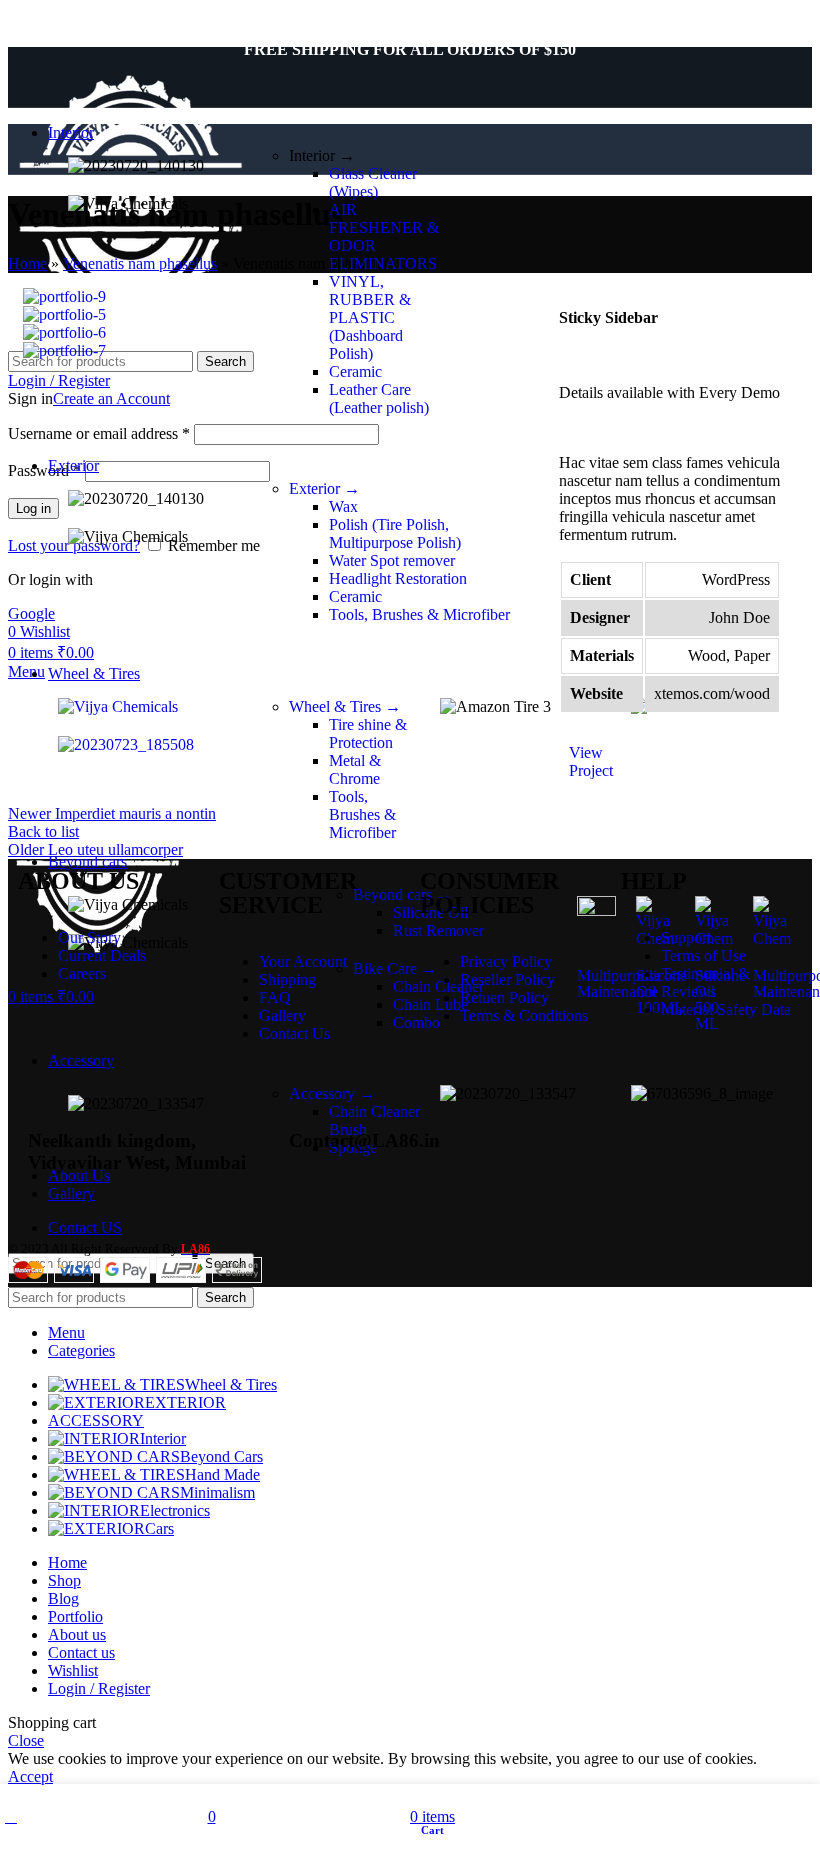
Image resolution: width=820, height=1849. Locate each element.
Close (26, 1740)
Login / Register (99, 1688)
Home (27, 263)
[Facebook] (630, 1136)
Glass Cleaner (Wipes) (373, 182)
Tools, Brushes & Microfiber (362, 814)
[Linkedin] (576, 1190)
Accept (30, 1776)
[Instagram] (684, 1136)
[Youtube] (738, 1136)
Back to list (43, 831)
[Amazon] (576, 1136)
